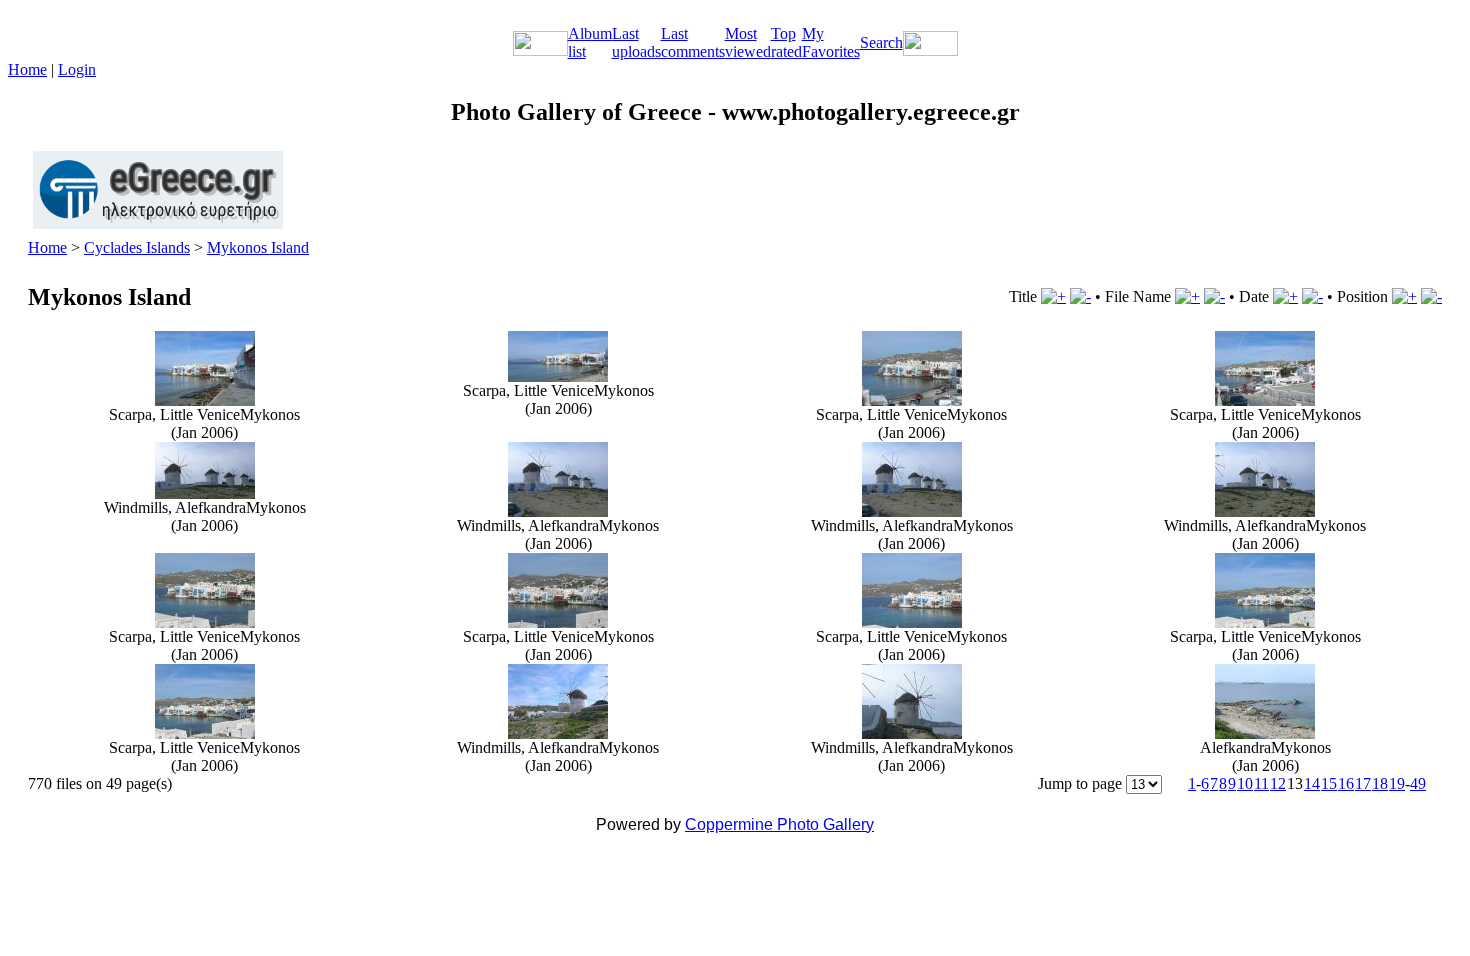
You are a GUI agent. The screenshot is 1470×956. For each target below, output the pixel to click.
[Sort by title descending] (1080, 296)
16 (1346, 783)
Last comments (693, 42)
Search (881, 42)
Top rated (786, 42)
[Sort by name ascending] (1187, 296)
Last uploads (636, 42)
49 (1418, 783)
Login (77, 69)
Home (27, 69)
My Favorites (831, 42)
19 (1397, 783)
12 (1278, 783)
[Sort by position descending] (1431, 296)
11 (1261, 783)
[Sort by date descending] (1312, 296)
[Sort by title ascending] (1053, 296)
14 (1312, 783)
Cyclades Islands (137, 247)
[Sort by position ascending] (1404, 296)
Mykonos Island (258, 247)
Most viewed (748, 42)
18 (1380, 783)
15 (1329, 783)
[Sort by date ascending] (1285, 296)
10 (1245, 783)
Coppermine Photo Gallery (779, 824)
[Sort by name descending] (1214, 296)
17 (1363, 783)
